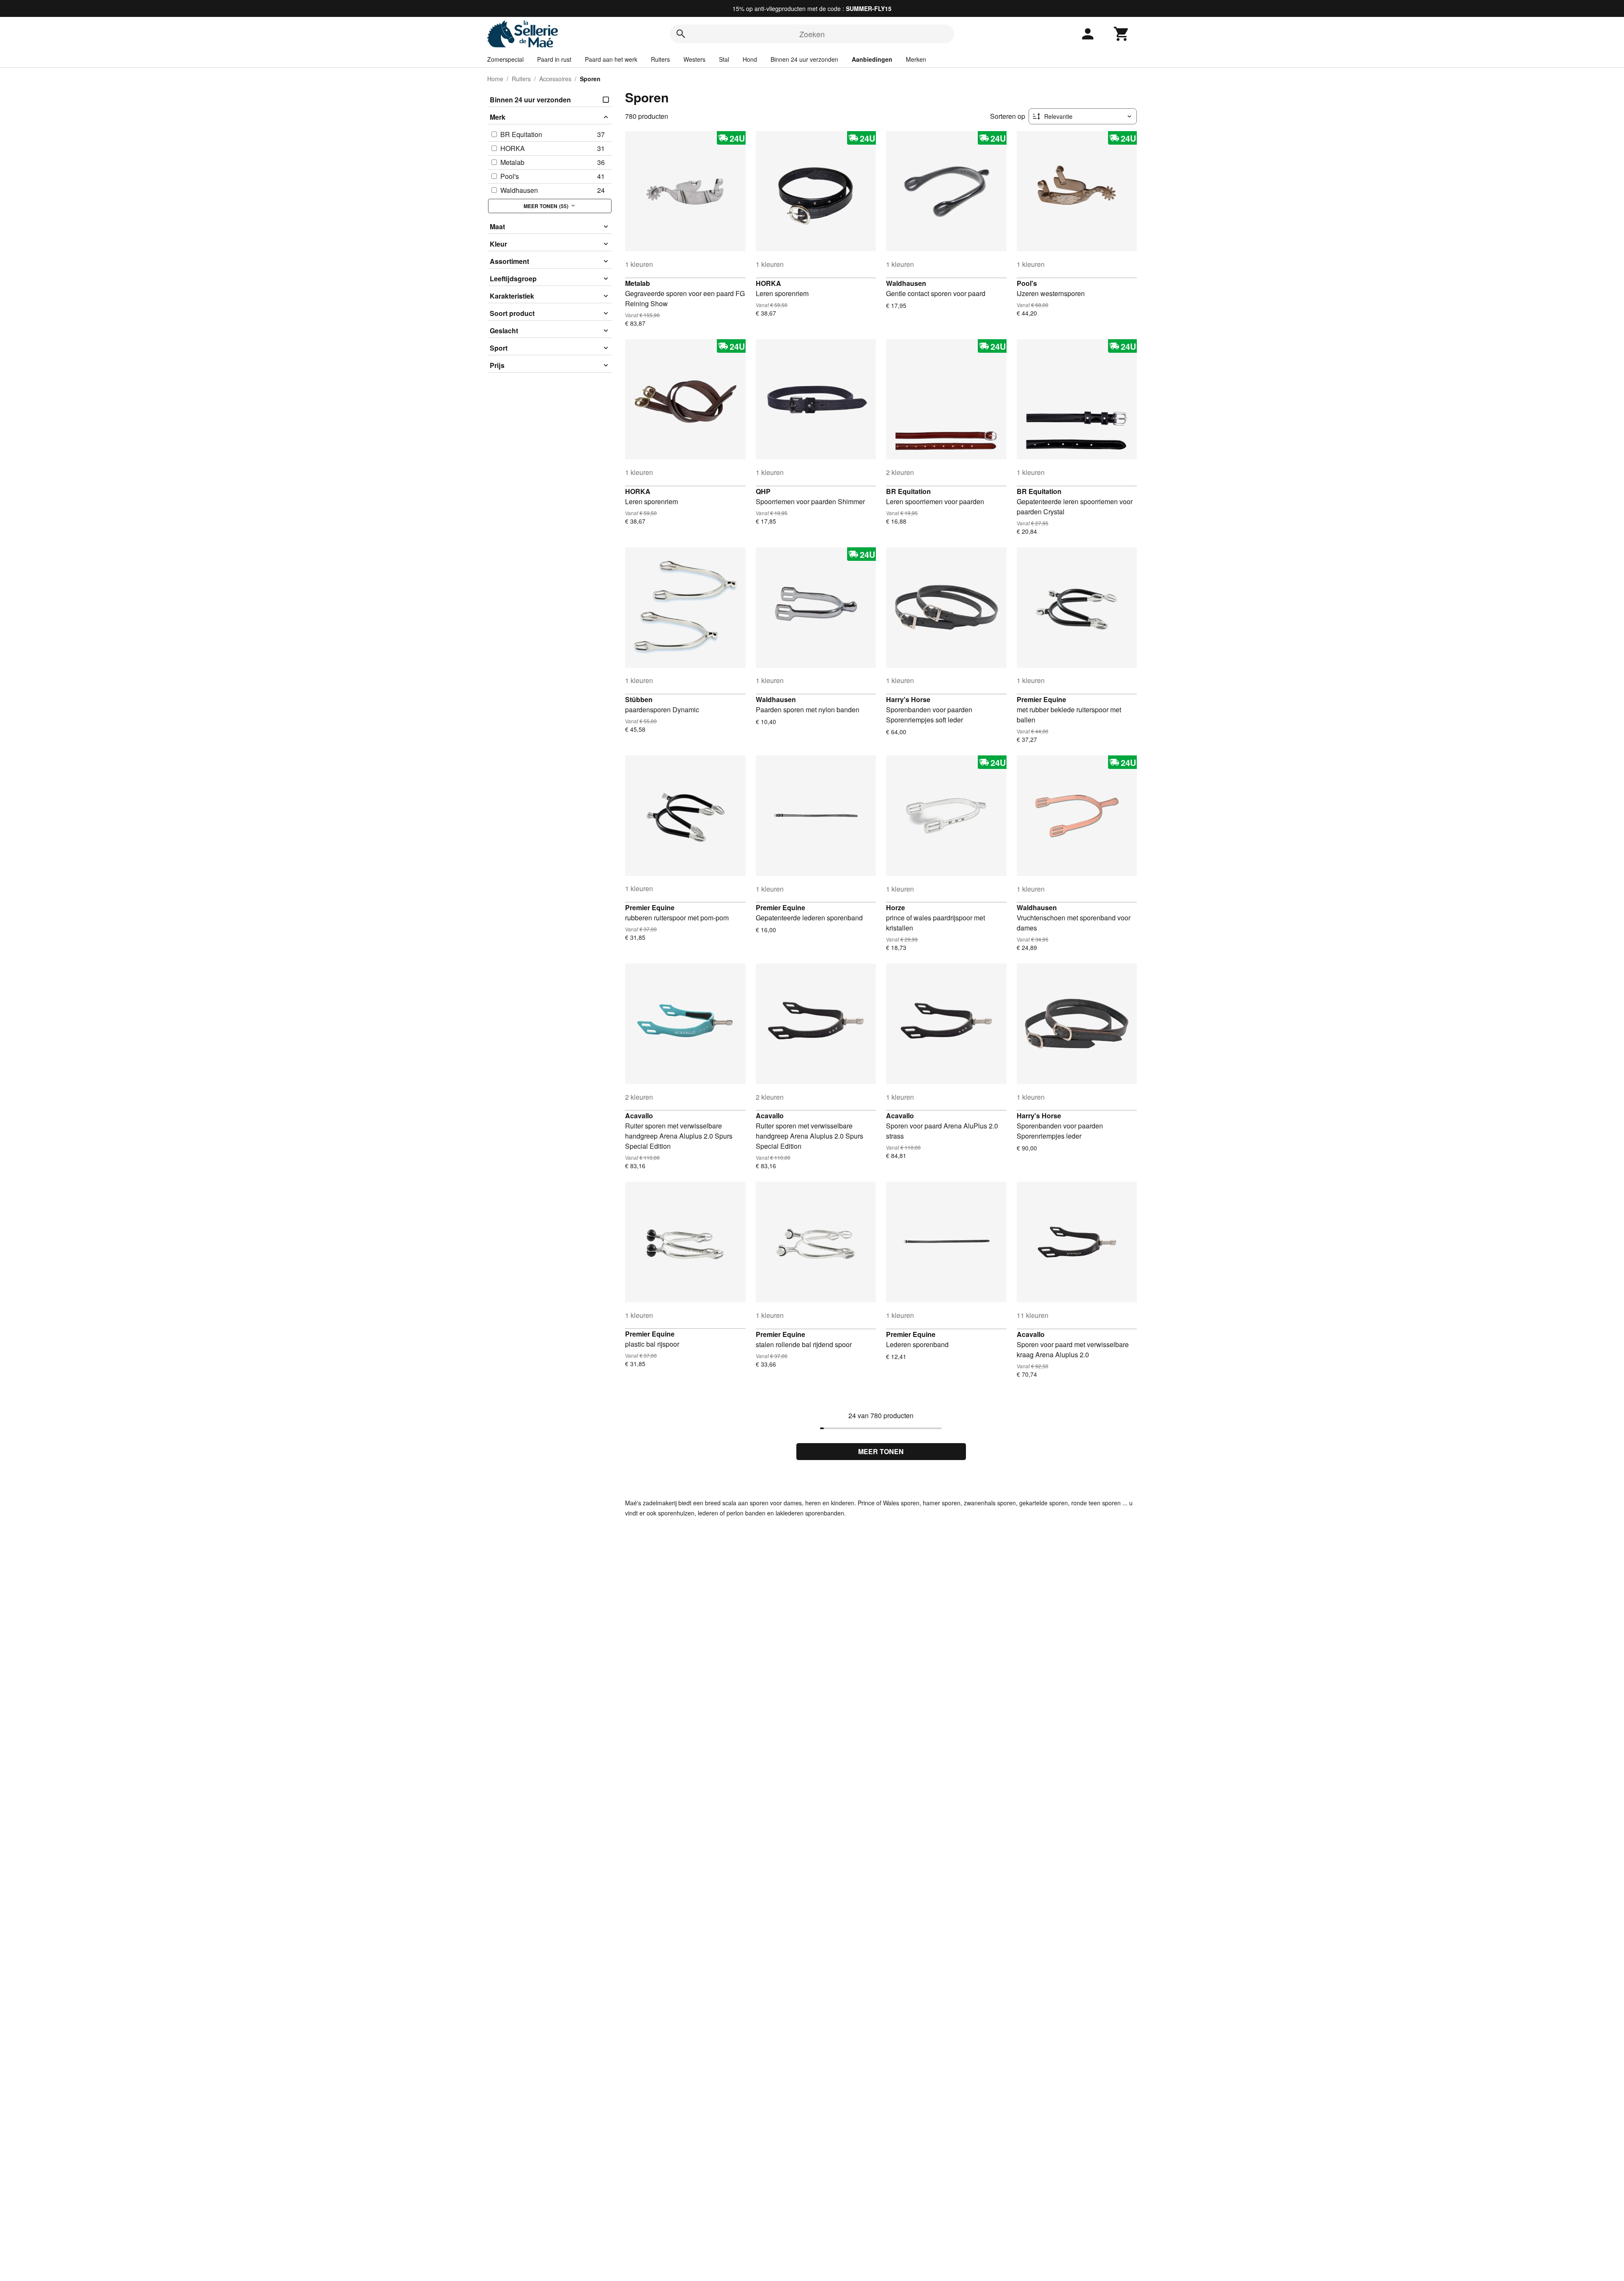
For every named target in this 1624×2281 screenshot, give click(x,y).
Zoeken (812, 34)
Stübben (639, 699)
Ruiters (660, 59)
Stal (724, 59)
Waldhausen (906, 283)
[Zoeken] (681, 34)
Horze (896, 907)
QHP (763, 491)
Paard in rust (554, 59)
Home (495, 79)
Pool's (1027, 283)
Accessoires (555, 79)
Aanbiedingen (872, 59)
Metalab (638, 283)
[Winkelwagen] (1122, 34)
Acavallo (639, 1116)
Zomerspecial (505, 59)
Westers (694, 59)
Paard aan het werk (611, 59)
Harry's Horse (908, 699)
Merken (916, 59)
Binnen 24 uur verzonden (804, 59)
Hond (750, 59)
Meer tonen (881, 1451)
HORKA (768, 283)
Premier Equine (1041, 699)
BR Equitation (908, 491)
